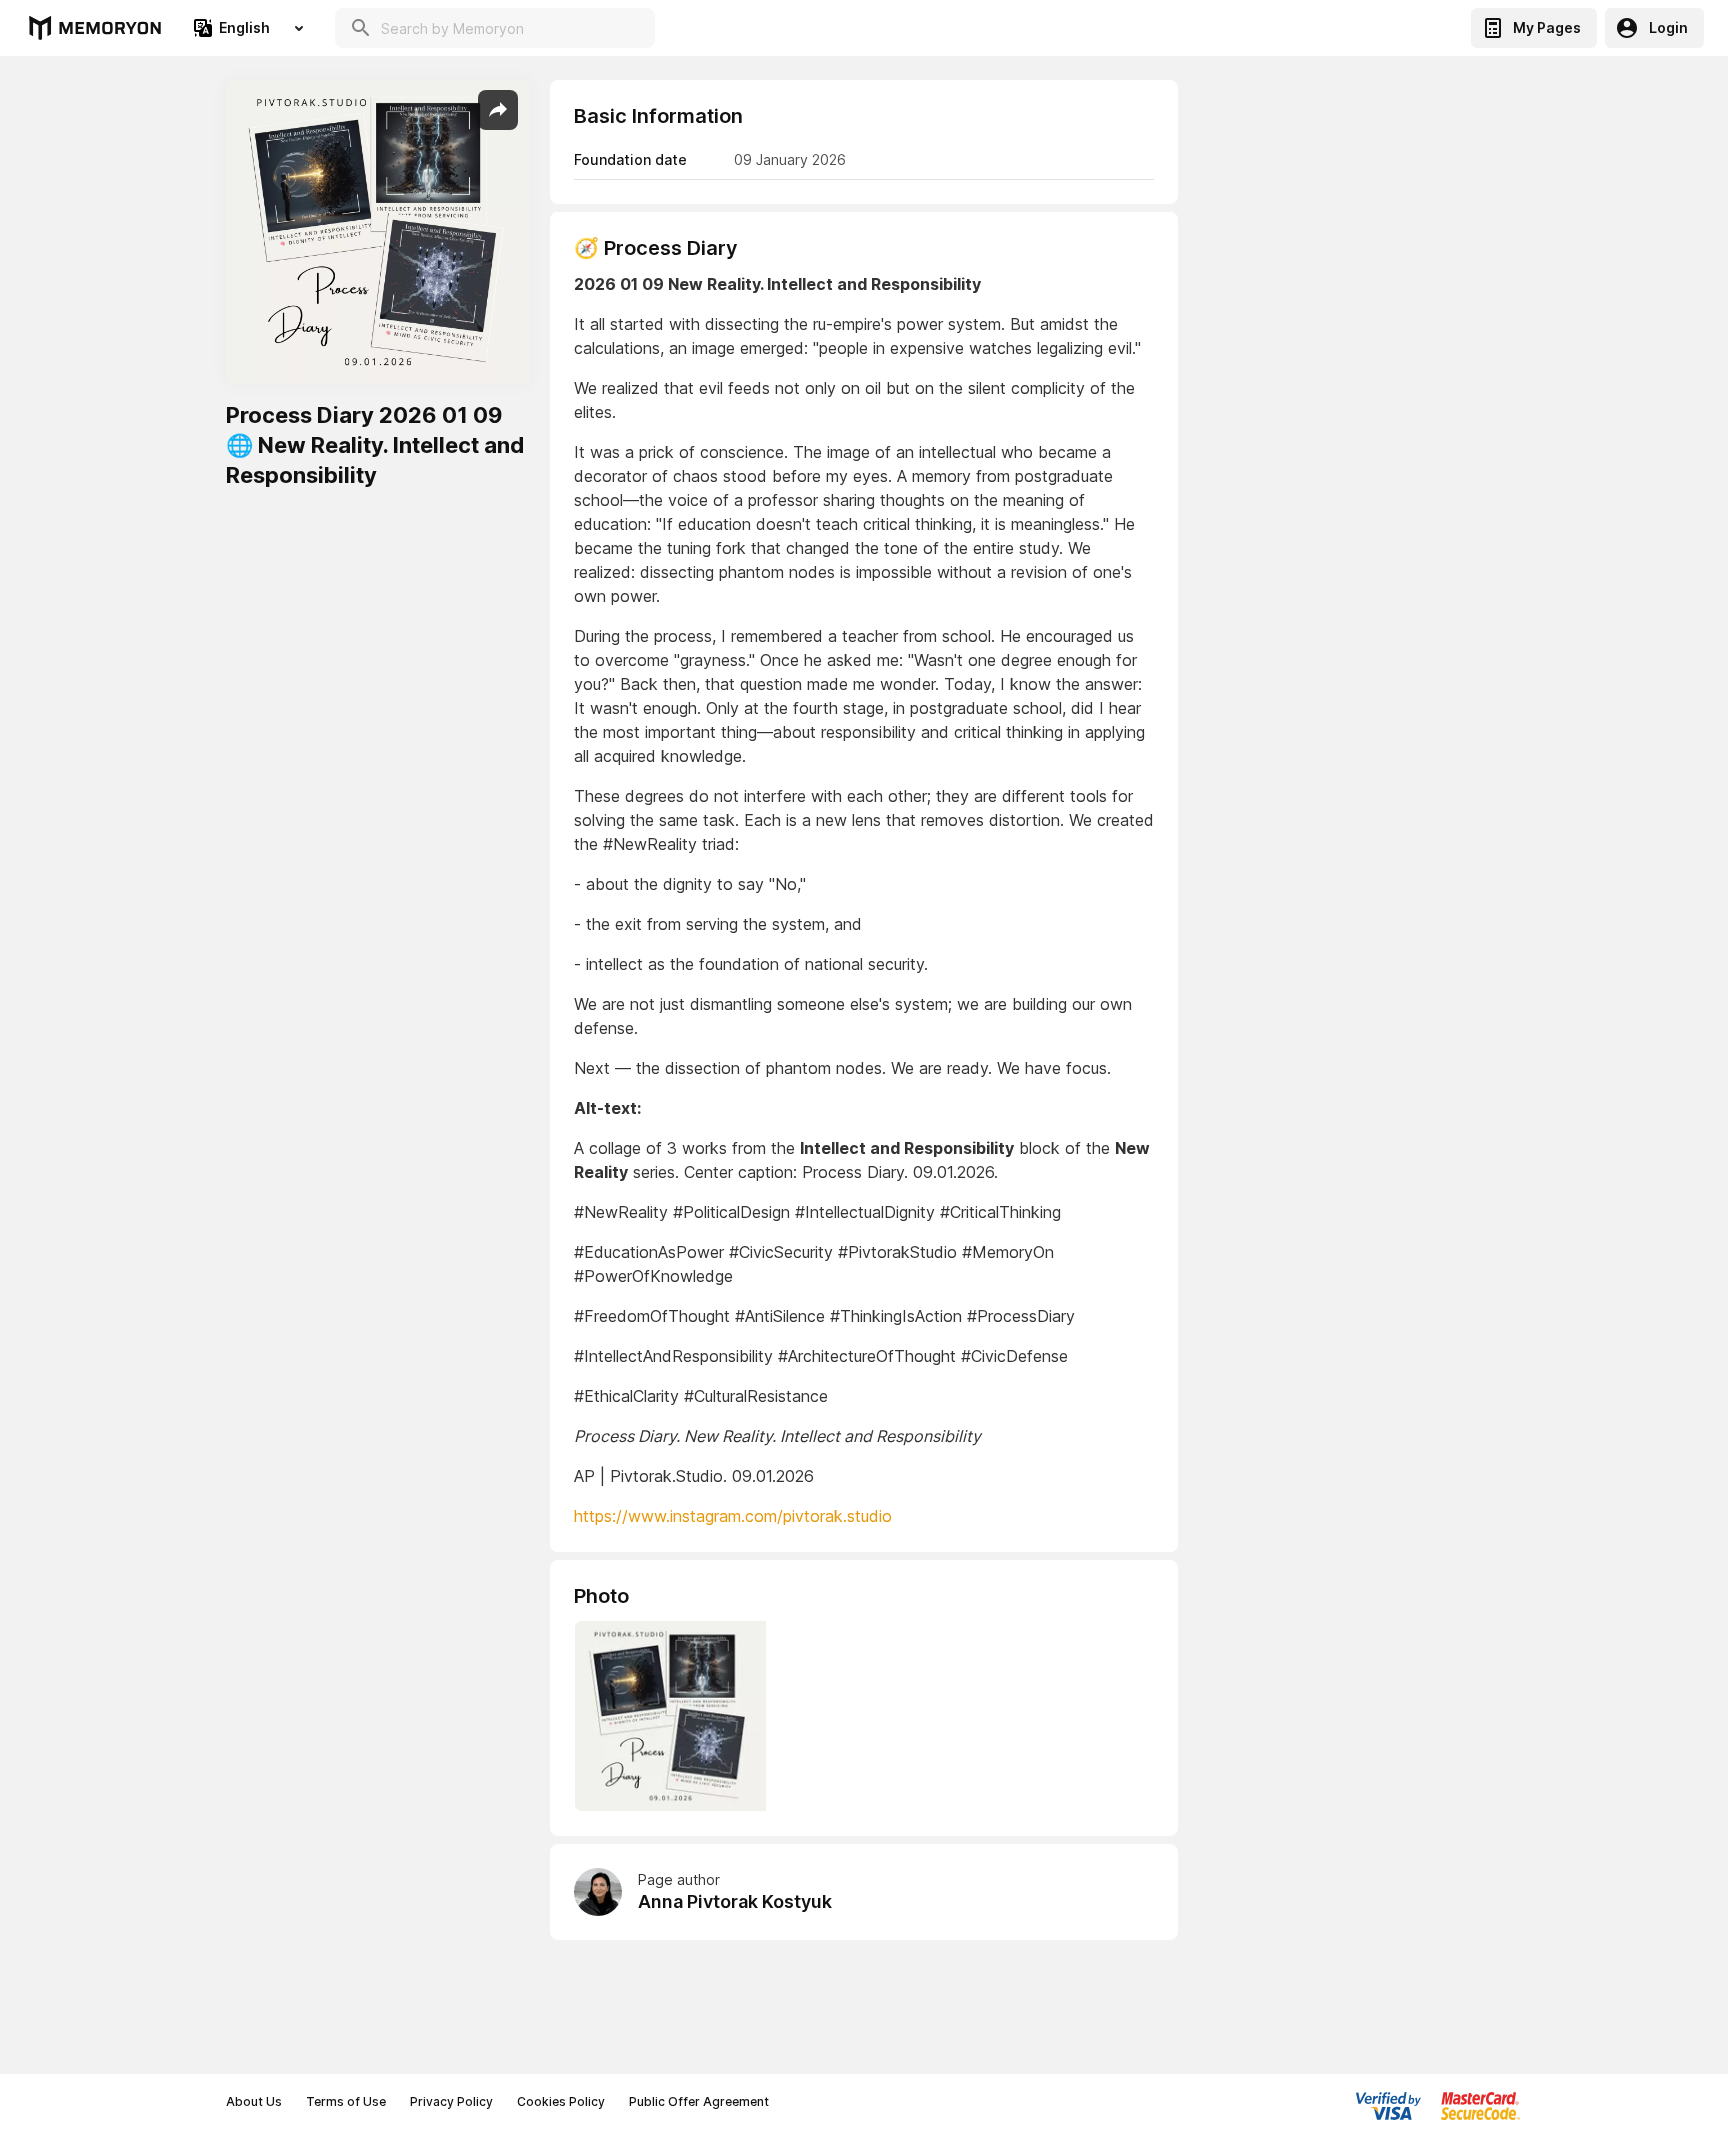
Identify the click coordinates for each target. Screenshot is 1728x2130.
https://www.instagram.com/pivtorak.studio (733, 1516)
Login (1668, 27)
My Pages (1547, 27)
